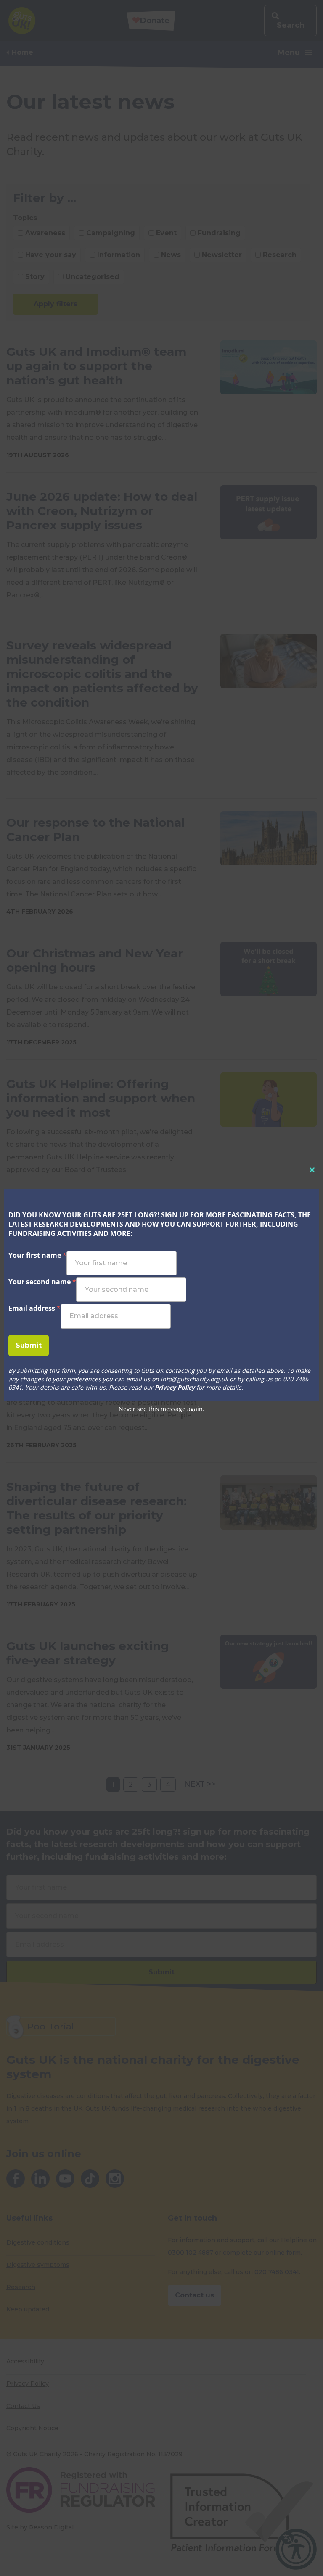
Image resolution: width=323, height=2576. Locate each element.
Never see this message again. (161, 1409)
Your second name (42, 1282)
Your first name (37, 1255)
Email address (34, 1308)
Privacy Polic (172, 1387)
